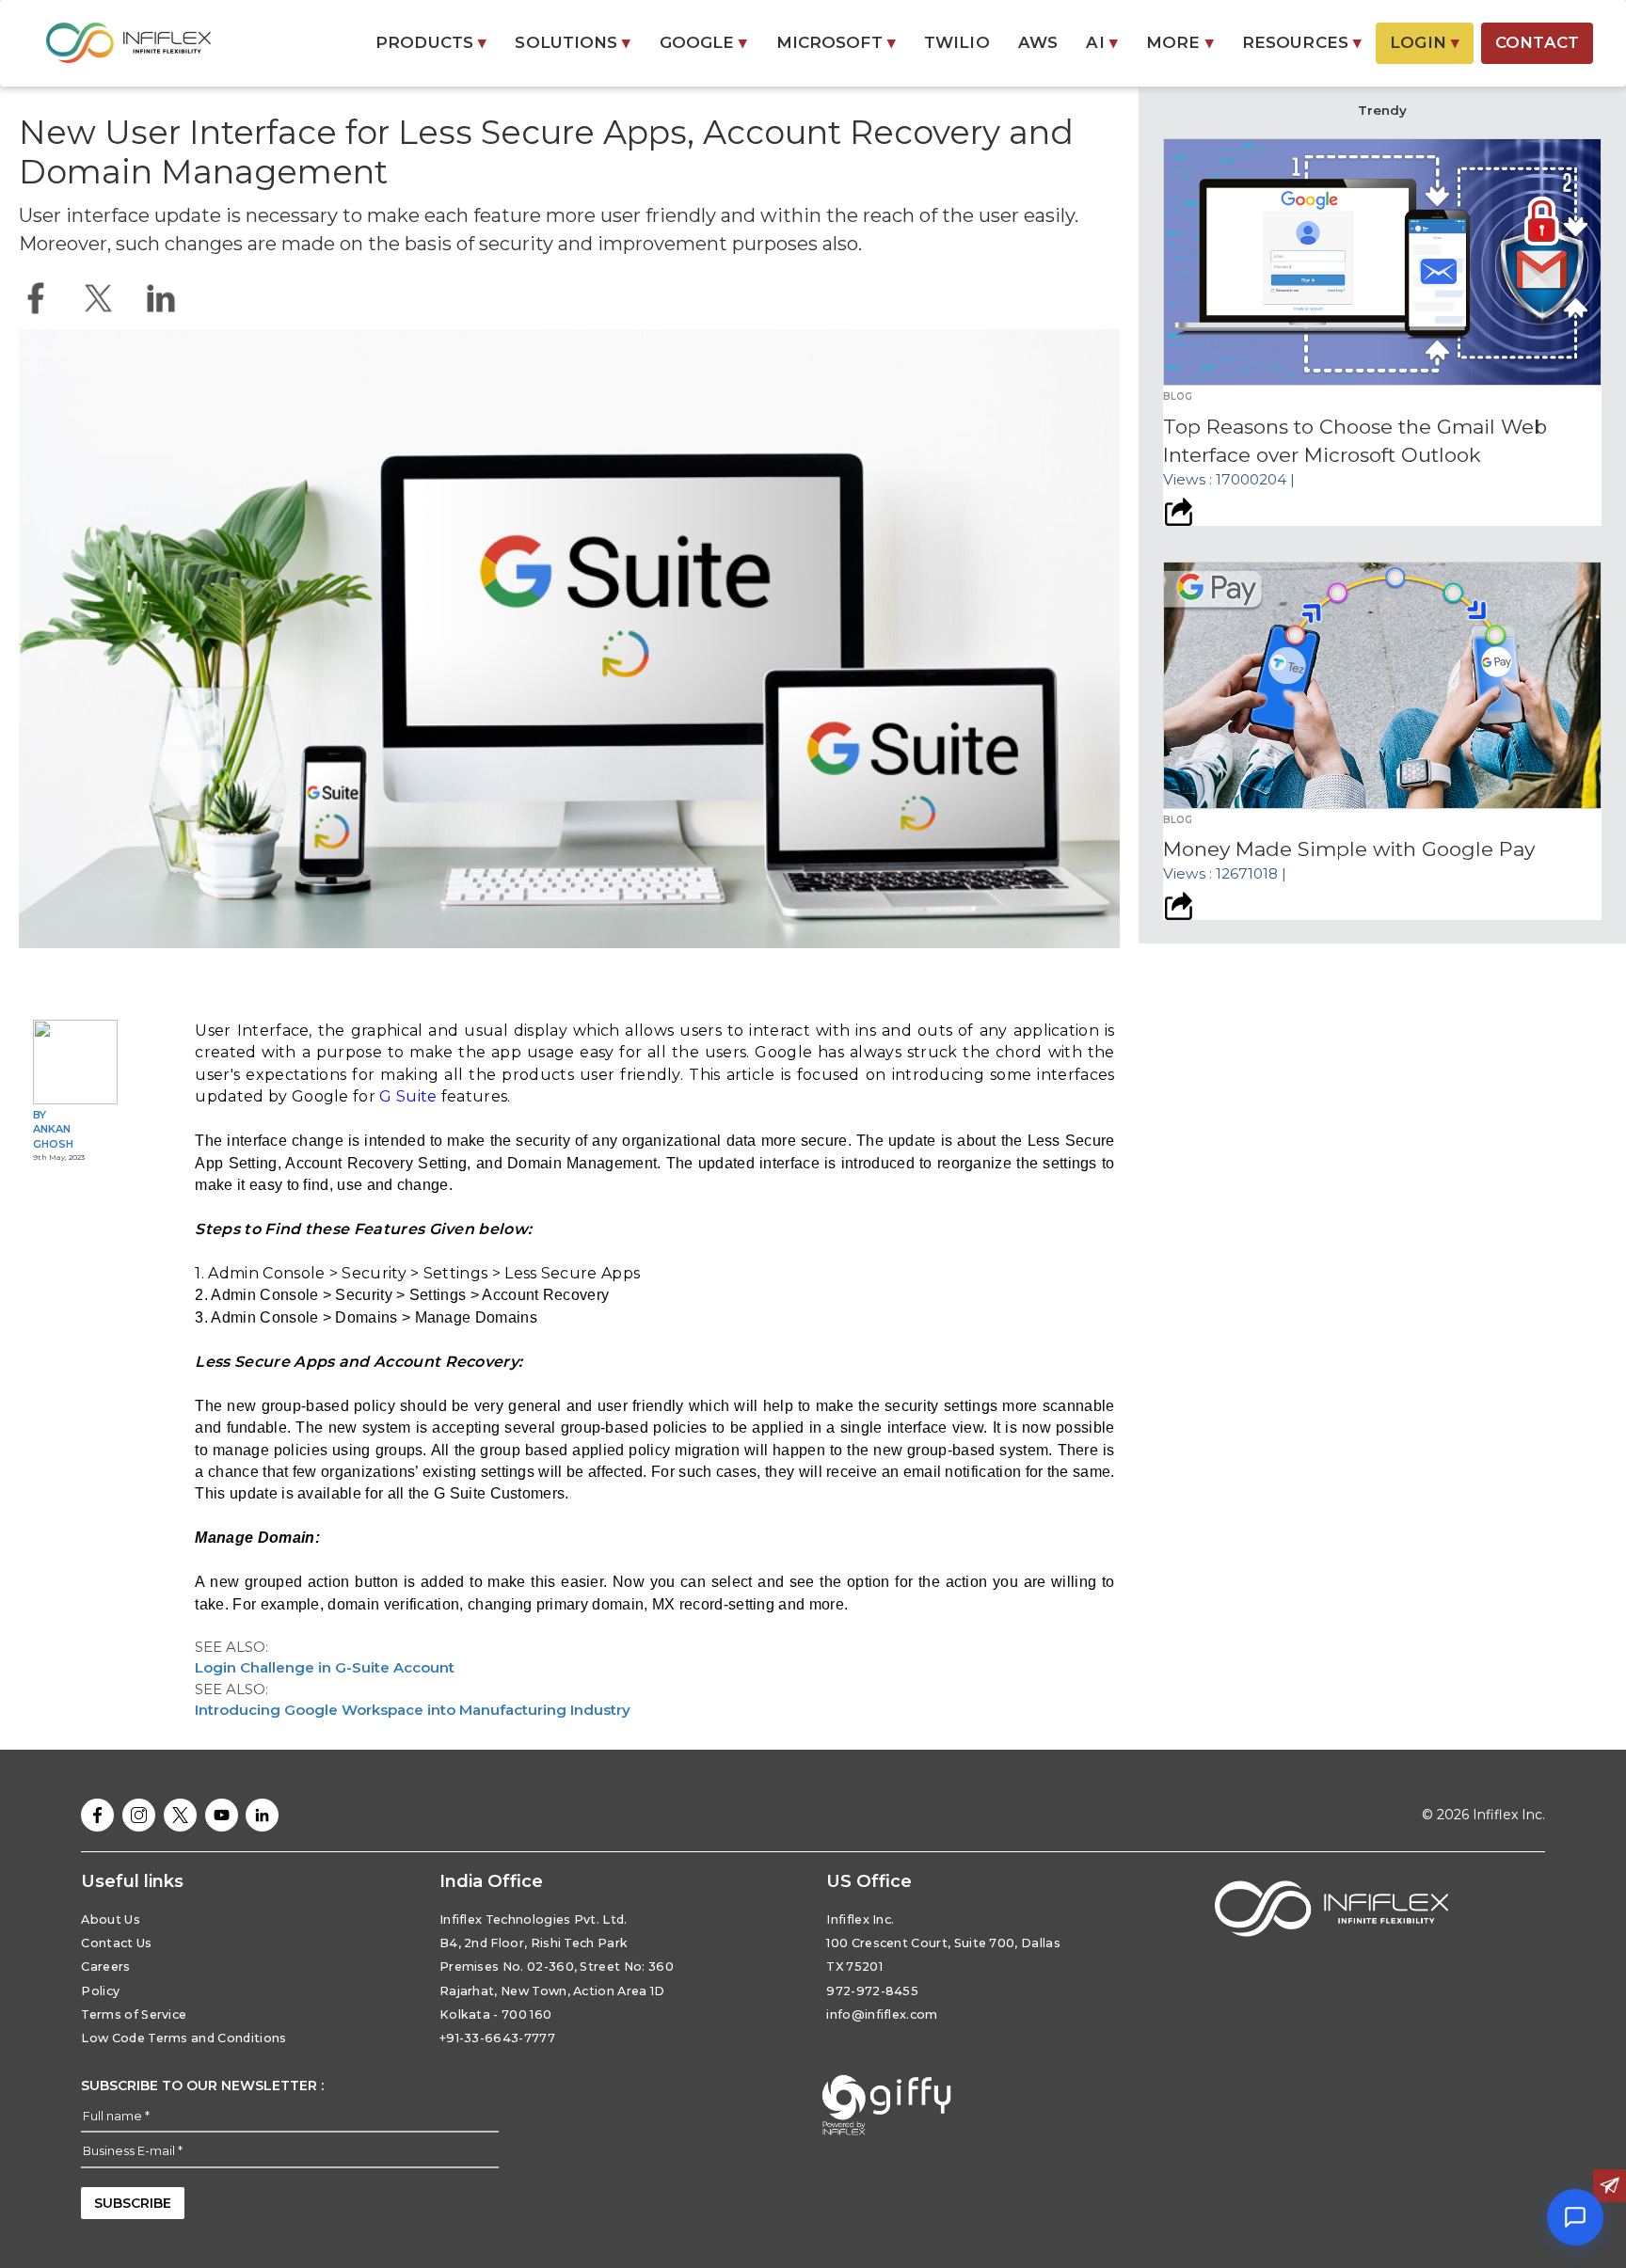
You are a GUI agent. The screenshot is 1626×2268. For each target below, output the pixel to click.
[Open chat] (1575, 2217)
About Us (111, 1919)
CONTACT (1537, 42)
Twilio (957, 42)
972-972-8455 (872, 1991)
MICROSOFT (836, 42)
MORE (1180, 42)
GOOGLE (704, 42)
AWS (1038, 42)
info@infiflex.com (882, 2014)
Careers (105, 1967)
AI (1101, 42)
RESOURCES (1302, 42)
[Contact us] (1610, 2186)
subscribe (133, 2203)
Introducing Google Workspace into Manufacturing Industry (413, 1710)
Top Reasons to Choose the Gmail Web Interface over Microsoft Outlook (1355, 441)
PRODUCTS (431, 42)
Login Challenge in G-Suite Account (325, 1667)
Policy (100, 1991)
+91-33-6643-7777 (497, 2038)
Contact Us (116, 1943)
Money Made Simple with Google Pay (1349, 849)
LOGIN (1425, 42)
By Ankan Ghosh (53, 1129)
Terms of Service (134, 2014)
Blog (1178, 397)
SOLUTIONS (573, 42)
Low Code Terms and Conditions (183, 2038)
